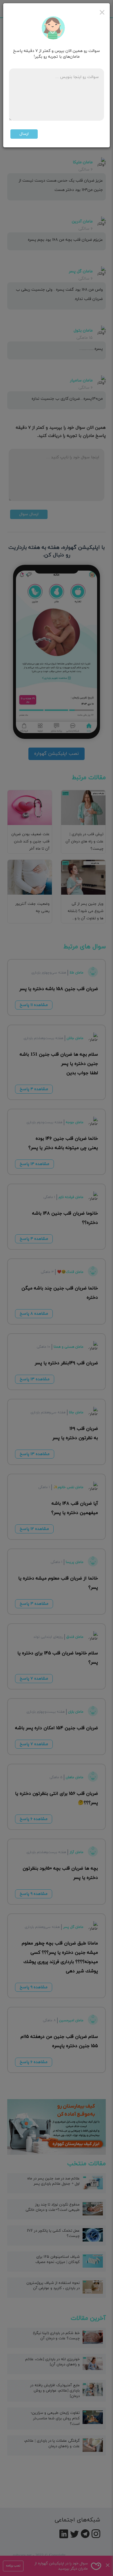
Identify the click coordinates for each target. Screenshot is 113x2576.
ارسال (24, 134)
